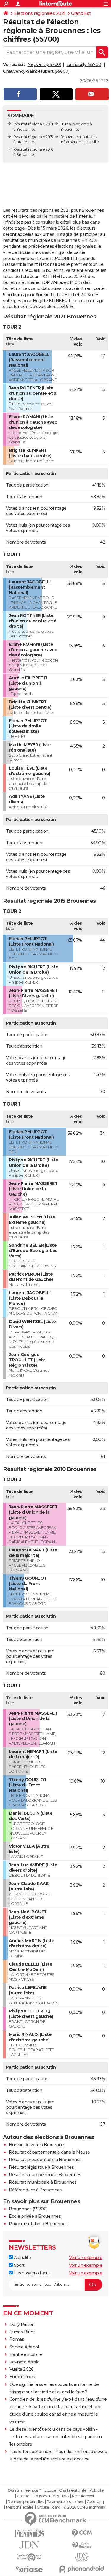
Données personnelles (25, 2502)
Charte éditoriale (73, 2490)
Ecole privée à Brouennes (35, 2216)
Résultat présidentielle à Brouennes (45, 2160)
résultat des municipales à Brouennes (41, 240)
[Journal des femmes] (29, 2533)
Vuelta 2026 (22, 2369)
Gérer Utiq (95, 2502)
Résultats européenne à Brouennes (45, 2175)
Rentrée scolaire (26, 2354)
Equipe (50, 2490)
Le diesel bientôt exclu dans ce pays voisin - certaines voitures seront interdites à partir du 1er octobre (56, 2437)
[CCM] (82, 2533)
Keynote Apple (25, 2362)
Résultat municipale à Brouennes (43, 2182)
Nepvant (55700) (44, 64)
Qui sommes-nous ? (24, 2490)
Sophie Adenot (25, 2347)
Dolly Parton (22, 2324)
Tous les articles (46, 2496)
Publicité (96, 2490)
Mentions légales (20, 2507)
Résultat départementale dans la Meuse (49, 2152)
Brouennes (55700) (28, 2209)
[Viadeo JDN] (82, 2557)
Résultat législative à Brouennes (41, 2167)
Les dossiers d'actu (31, 2273)
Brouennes (70, 137)
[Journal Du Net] (29, 2545)
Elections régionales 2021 (40, 13)
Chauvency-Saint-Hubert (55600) (36, 71)
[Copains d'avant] (29, 2557)
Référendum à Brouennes (35, 2190)
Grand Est (81, 13)
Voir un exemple (86, 2258)
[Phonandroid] (82, 2569)
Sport (18, 2265)
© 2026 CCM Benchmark (84, 2507)
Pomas (17, 2339)
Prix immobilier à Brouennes (38, 2224)
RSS (65, 2496)
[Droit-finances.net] (82, 2545)
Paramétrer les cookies (65, 2502)
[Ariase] (29, 2569)
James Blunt (22, 2332)
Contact (24, 2496)
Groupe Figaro (48, 2507)
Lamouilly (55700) (85, 64)
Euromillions (22, 2377)
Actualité (22, 2258)
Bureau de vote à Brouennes (38, 2145)
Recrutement (83, 2496)
